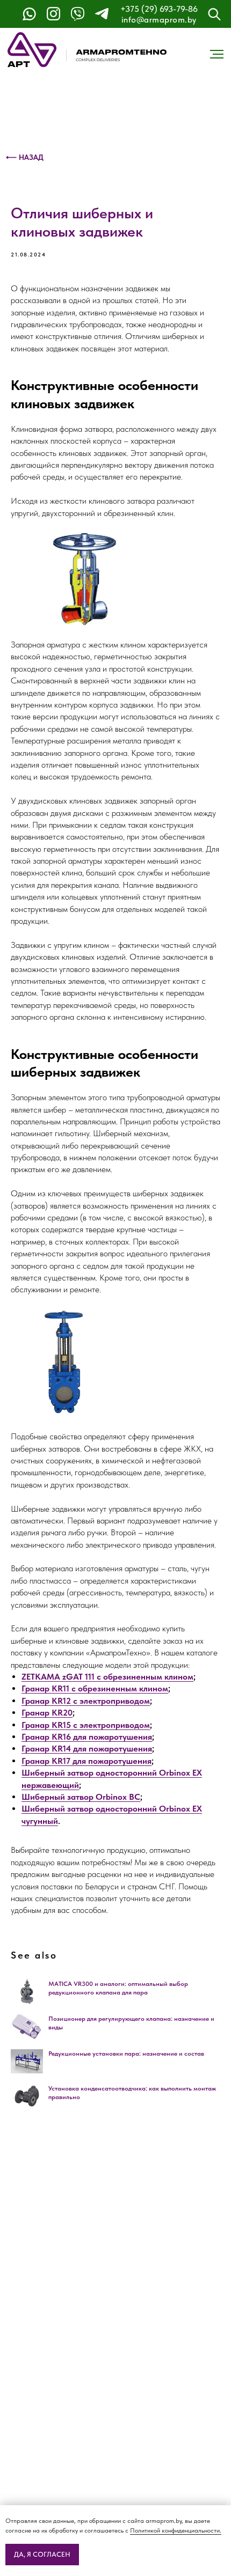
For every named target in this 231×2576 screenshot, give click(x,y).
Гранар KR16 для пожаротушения (87, 1737)
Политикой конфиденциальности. (176, 2530)
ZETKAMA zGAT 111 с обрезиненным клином (107, 1677)
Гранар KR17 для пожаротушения (86, 1761)
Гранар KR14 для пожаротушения (87, 1749)
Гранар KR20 (47, 1713)
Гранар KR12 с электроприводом (86, 1701)
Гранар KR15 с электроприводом (86, 1725)
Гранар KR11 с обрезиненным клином (95, 1688)
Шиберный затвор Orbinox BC (81, 1797)
